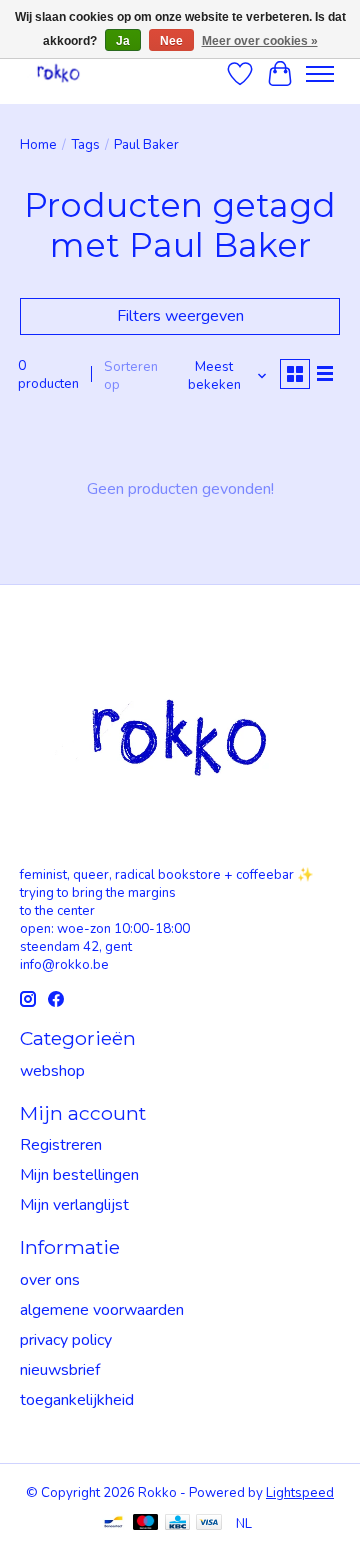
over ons (50, 1280)
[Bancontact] (113, 1524)
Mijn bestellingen (79, 1175)
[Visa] (209, 1524)
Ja (123, 41)
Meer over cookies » (260, 41)
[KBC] (177, 1524)
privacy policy (66, 1340)
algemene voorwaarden (102, 1310)
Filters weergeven (180, 316)
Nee (171, 41)
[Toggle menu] (320, 74)
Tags (85, 145)
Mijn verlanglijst (74, 1205)
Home (38, 145)
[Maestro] (146, 1524)
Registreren (61, 1145)
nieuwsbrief (60, 1370)
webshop (52, 1071)
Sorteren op (131, 376)
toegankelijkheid (77, 1400)
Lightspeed (300, 1493)
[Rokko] (58, 73)
